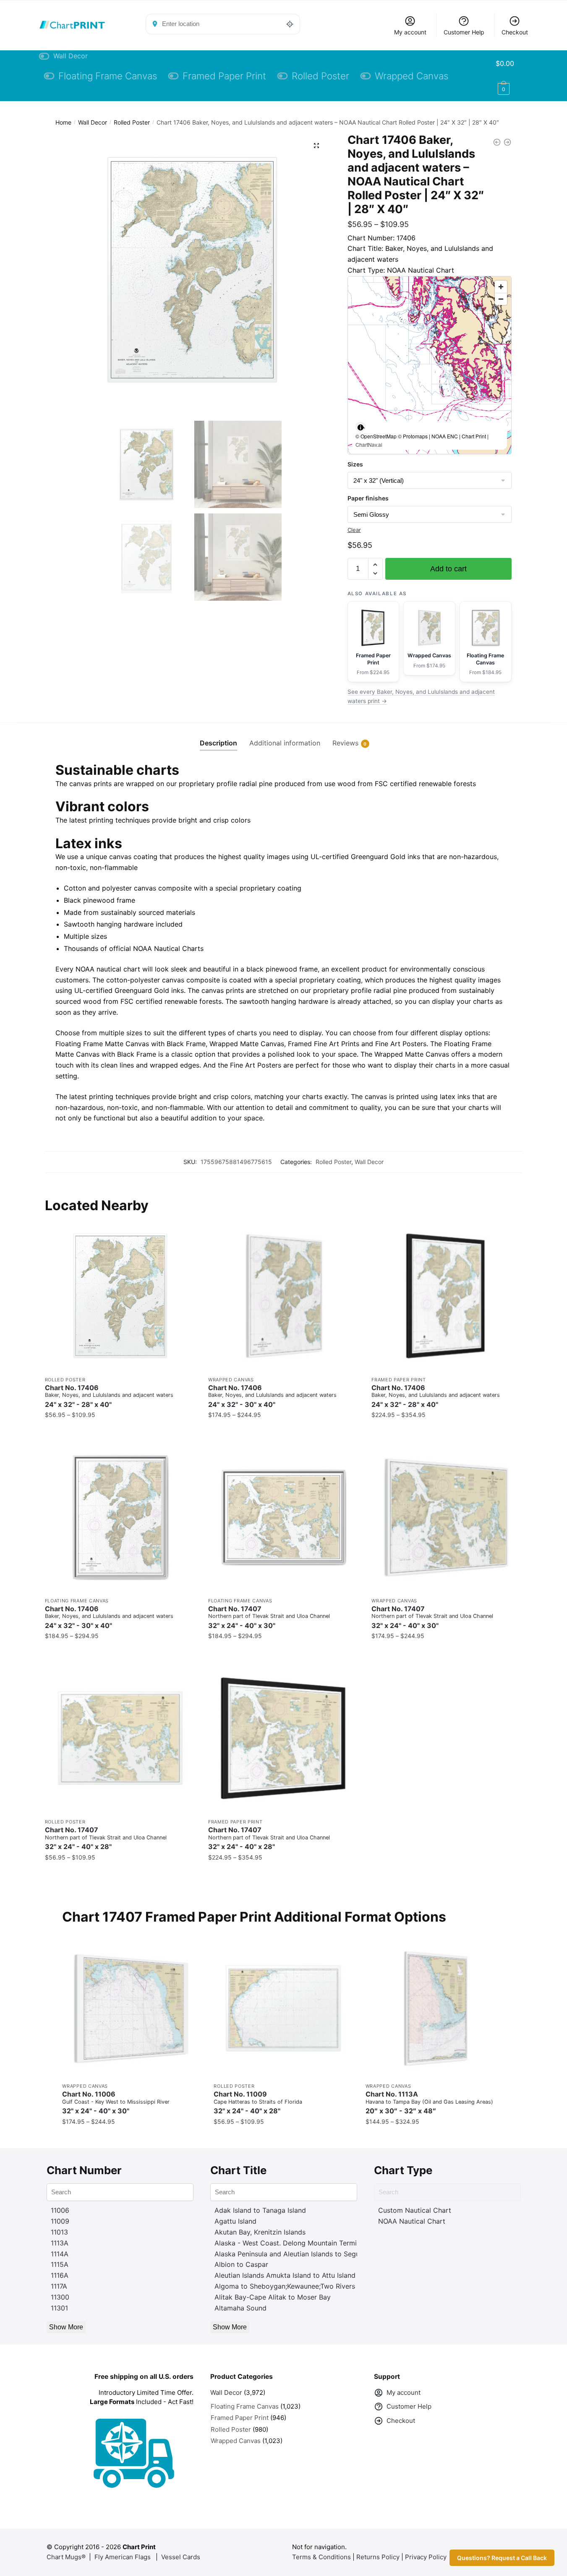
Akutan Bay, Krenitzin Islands (260, 2232)
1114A (60, 2254)
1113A (60, 2243)
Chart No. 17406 (109, 1396)
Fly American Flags (123, 2557)
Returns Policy (378, 2557)
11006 (60, 2210)
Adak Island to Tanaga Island (260, 2210)
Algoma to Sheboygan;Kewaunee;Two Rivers (285, 2286)
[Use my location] (290, 24)
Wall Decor (93, 122)
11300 (60, 2297)
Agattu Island (235, 2221)
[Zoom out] (501, 299)
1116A (60, 2275)
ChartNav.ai (369, 444)
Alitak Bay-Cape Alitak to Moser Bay (273, 2297)
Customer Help (464, 32)
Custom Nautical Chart (415, 2210)
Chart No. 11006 (116, 2103)
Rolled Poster (132, 122)
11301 (59, 2308)
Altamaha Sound (240, 2308)
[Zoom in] (501, 287)
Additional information (285, 743)
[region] (430, 365)
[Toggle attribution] (361, 427)
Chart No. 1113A (429, 2103)
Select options (120, 1431)
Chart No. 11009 (258, 2103)
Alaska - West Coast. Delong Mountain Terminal (290, 2243)
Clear (354, 530)
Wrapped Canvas (231, 1380)
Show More (66, 2327)
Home (63, 122)
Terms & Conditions (321, 2557)
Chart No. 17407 (269, 1617)
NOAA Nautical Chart (412, 2221)
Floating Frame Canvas (77, 1601)
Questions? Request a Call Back (502, 2558)
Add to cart (448, 569)
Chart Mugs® (66, 2557)
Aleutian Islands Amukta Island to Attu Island (285, 2275)
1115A (60, 2264)
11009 (60, 2221)
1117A (59, 2286)
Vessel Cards (181, 2557)
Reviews (345, 743)
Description (218, 743)
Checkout (515, 32)
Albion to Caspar (241, 2264)
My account (410, 32)
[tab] (218, 736)
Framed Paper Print (399, 1380)
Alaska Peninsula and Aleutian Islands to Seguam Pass (300, 2254)
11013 (59, 2232)
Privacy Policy (426, 2557)
